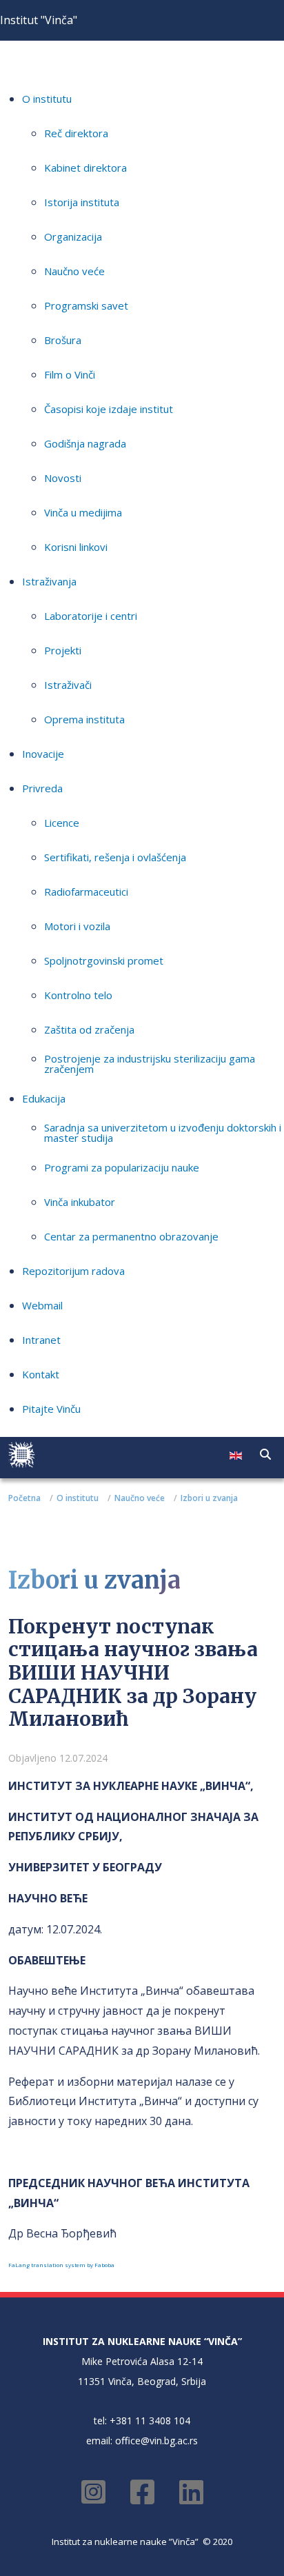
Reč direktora (76, 133)
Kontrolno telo (78, 995)
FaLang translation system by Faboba (61, 2265)
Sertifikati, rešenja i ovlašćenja (115, 857)
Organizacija (73, 237)
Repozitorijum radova (73, 1271)
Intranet (41, 1340)
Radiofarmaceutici (86, 892)
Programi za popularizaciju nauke (122, 1167)
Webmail (42, 1305)
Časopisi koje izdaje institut (109, 409)
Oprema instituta (84, 719)
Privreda (42, 788)
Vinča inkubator (80, 1202)
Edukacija (44, 1098)
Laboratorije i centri (91, 616)
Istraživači (68, 685)
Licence (62, 823)
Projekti (63, 650)
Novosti (63, 478)
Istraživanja (49, 581)
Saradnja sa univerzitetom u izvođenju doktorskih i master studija (163, 1133)
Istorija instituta (82, 202)
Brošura (63, 340)
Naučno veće (74, 271)
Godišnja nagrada (85, 443)
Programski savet (86, 305)
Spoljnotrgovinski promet (104, 960)
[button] (265, 1454)
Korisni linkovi (76, 547)
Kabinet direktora (85, 168)
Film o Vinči (70, 374)
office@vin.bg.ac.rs (156, 2441)
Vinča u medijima (83, 512)
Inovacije (43, 754)
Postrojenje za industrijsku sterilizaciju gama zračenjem (150, 1064)
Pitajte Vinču (51, 1409)
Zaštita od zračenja (89, 1029)
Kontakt (41, 1374)
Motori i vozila (77, 926)
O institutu (47, 99)
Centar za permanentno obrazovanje (131, 1236)
